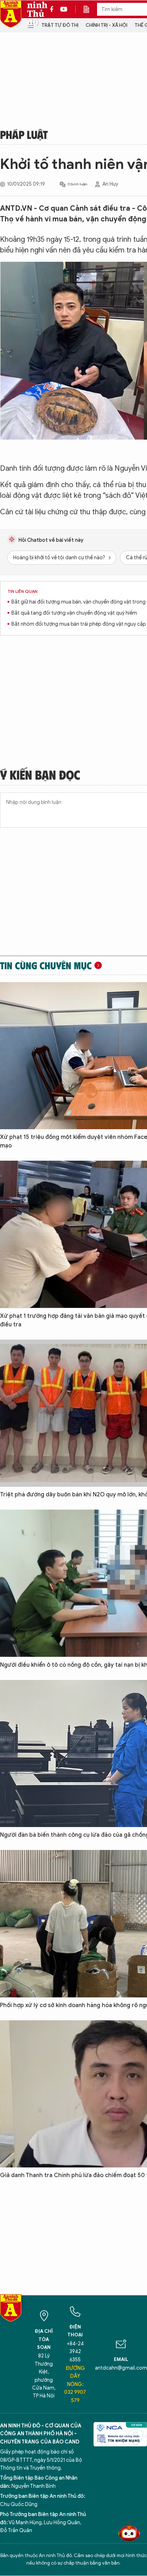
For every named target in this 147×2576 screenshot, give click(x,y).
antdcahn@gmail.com (121, 2368)
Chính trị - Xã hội (107, 25)
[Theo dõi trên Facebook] (54, 9)
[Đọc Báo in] (90, 9)
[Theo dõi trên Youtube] (64, 9)
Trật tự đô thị (60, 25)
